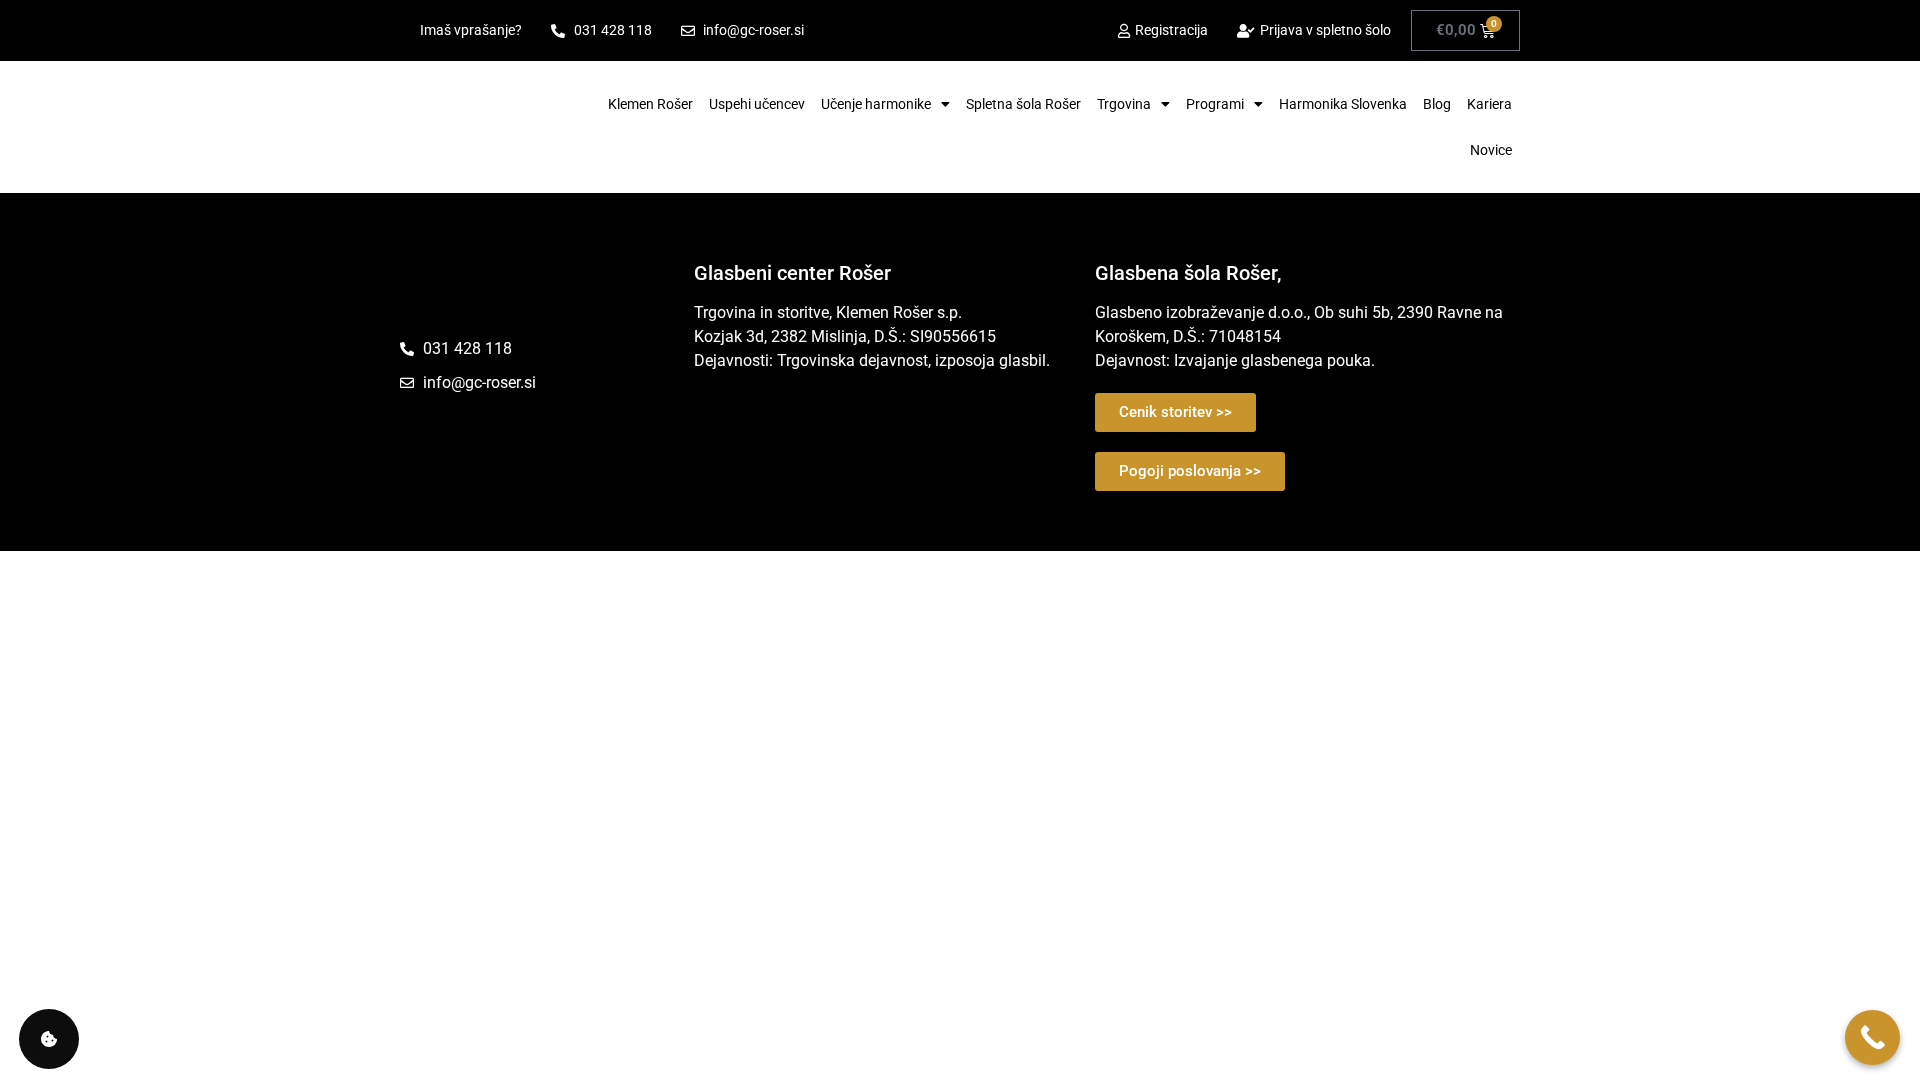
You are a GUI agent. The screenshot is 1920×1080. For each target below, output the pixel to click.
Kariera (1489, 104)
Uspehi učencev (757, 104)
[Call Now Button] (1872, 1037)
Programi (1215, 104)
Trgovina (1124, 104)
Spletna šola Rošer (1023, 104)
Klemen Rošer (650, 104)
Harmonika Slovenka (1343, 104)
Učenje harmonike (876, 104)
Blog (1437, 104)
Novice (1491, 150)
